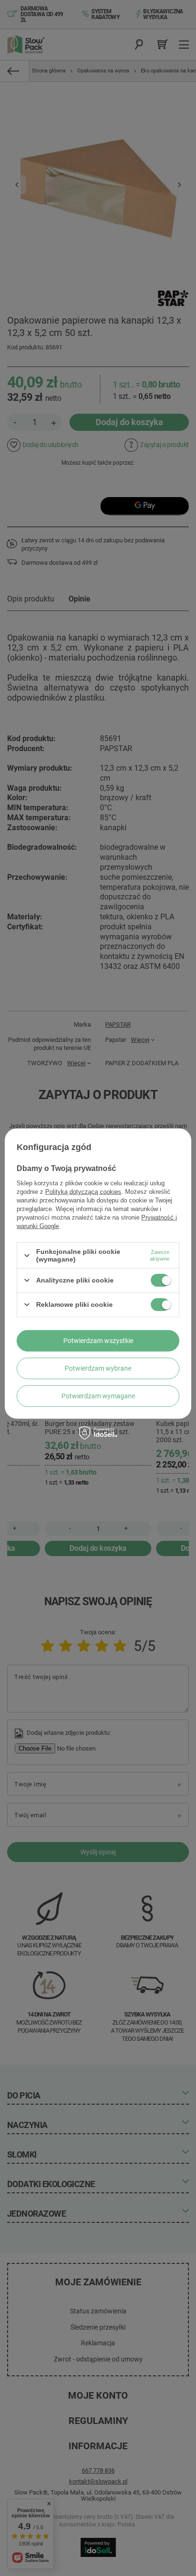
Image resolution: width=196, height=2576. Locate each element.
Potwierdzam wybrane (98, 1368)
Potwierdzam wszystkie (98, 1341)
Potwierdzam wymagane (98, 1396)
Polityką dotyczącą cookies (83, 1192)
